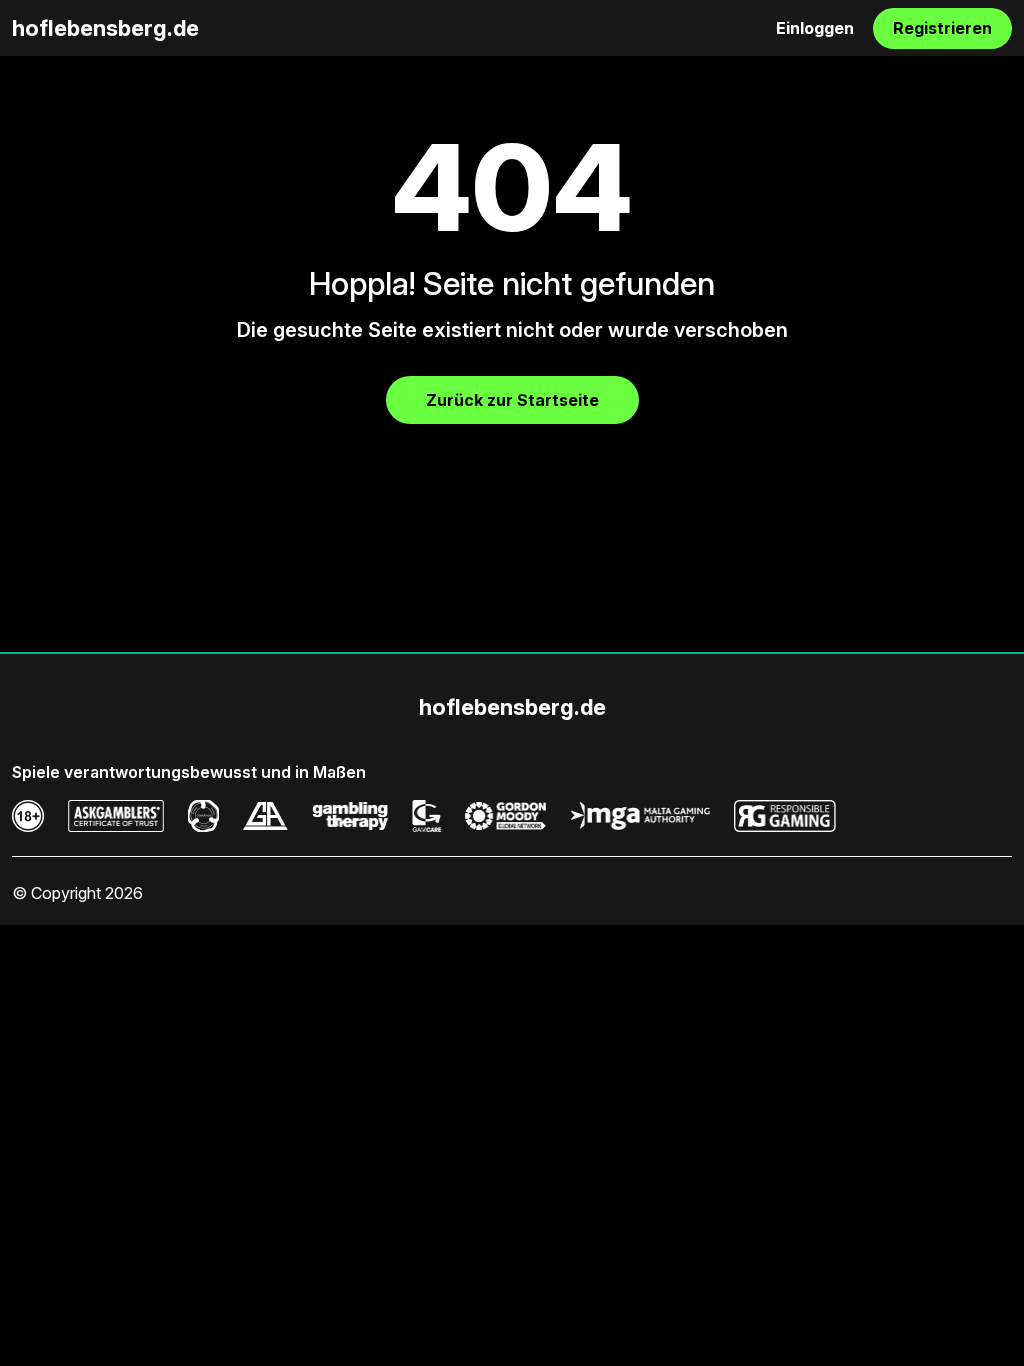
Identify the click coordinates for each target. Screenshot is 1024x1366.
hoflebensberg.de (105, 28)
